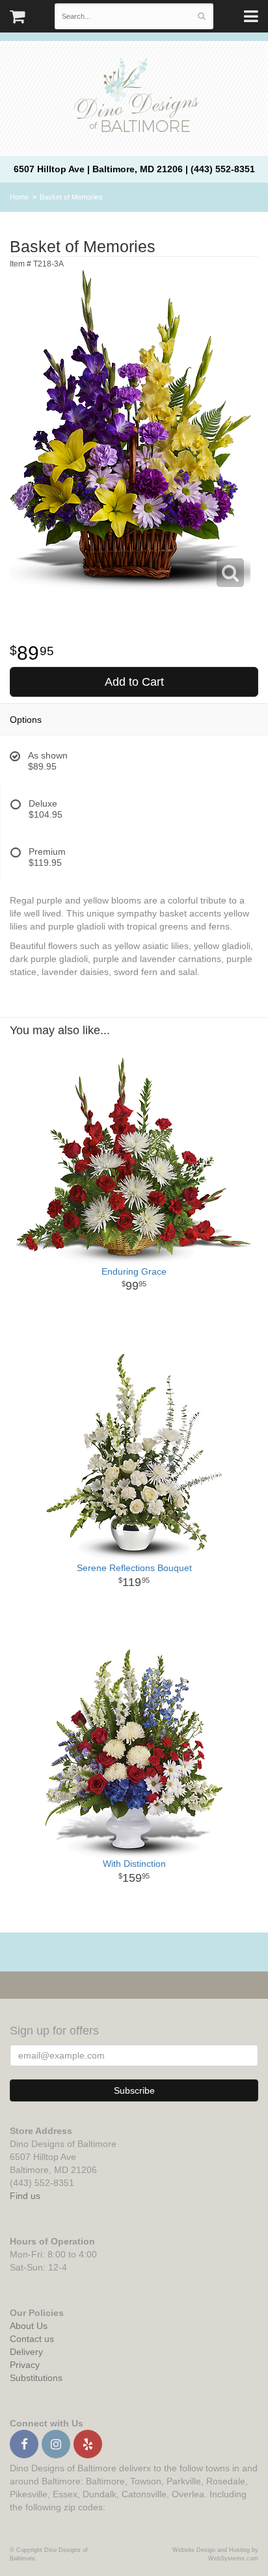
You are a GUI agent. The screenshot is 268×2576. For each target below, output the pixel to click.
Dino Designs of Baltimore (134, 97)
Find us (25, 2196)
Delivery (26, 2352)
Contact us (32, 2339)
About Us (29, 2326)
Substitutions (36, 2378)
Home (19, 197)
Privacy (25, 2365)
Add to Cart (134, 682)
